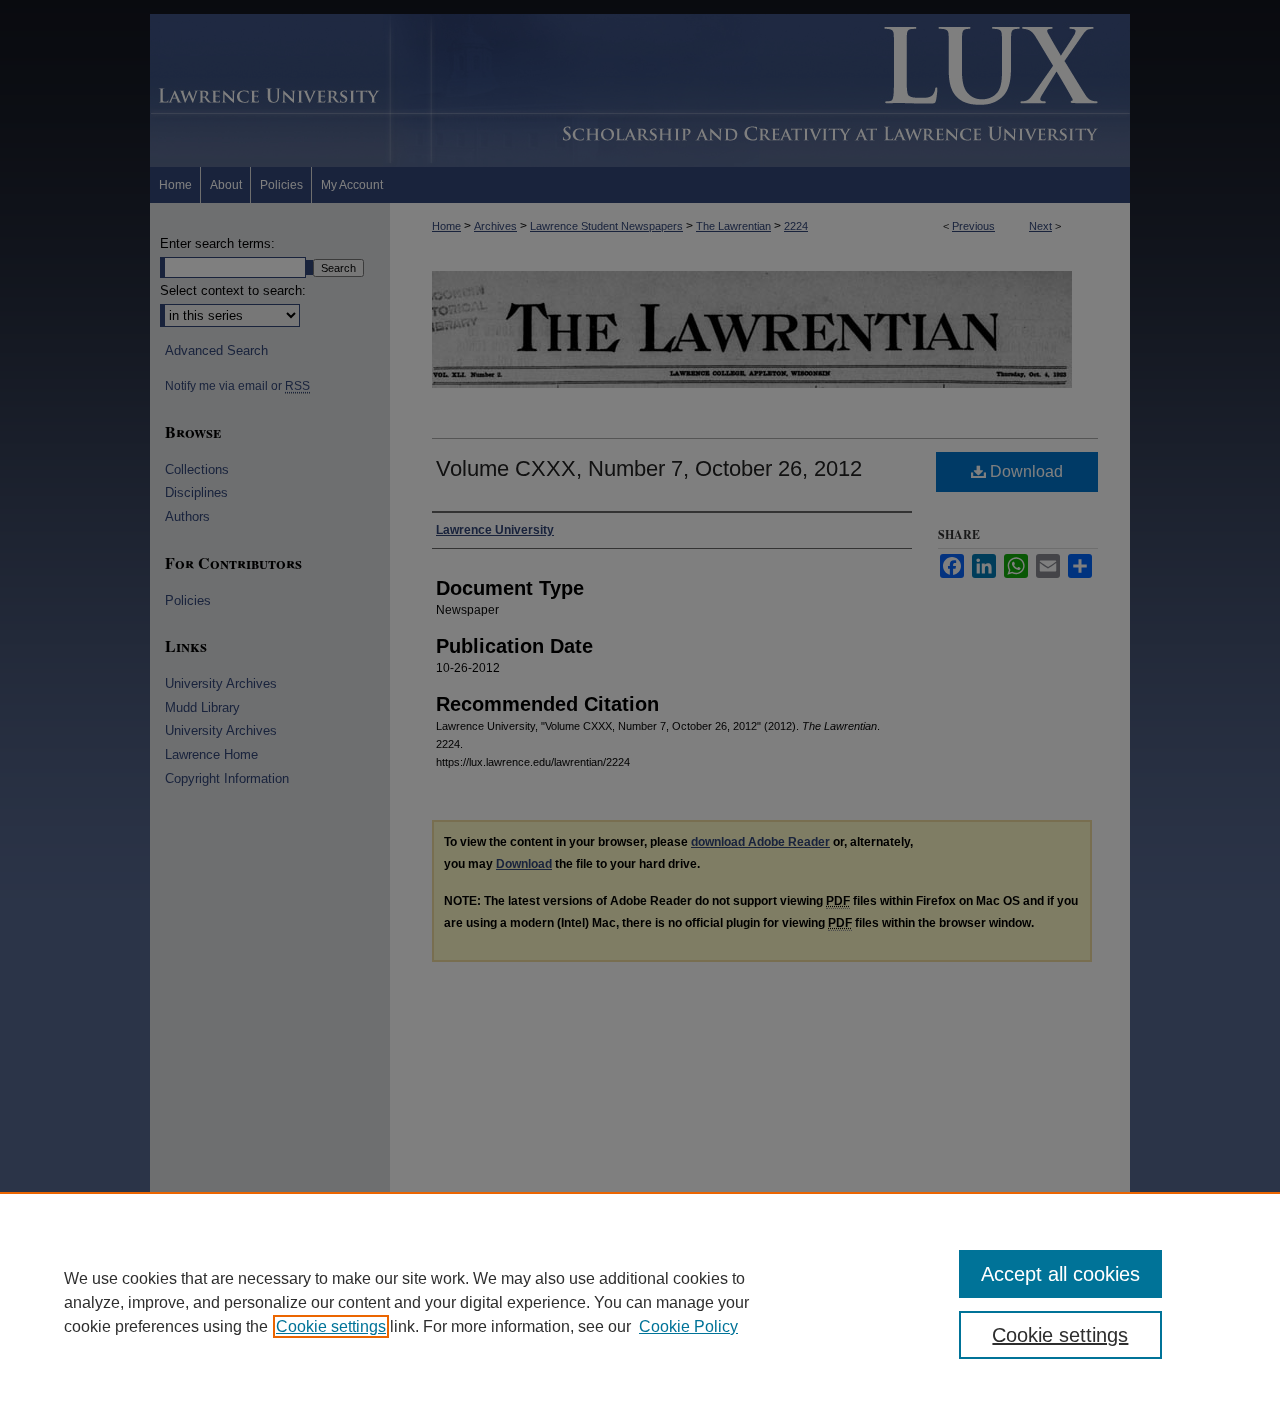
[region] (640, 1302)
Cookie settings (331, 1326)
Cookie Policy (688, 1326)
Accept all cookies (1060, 1274)
